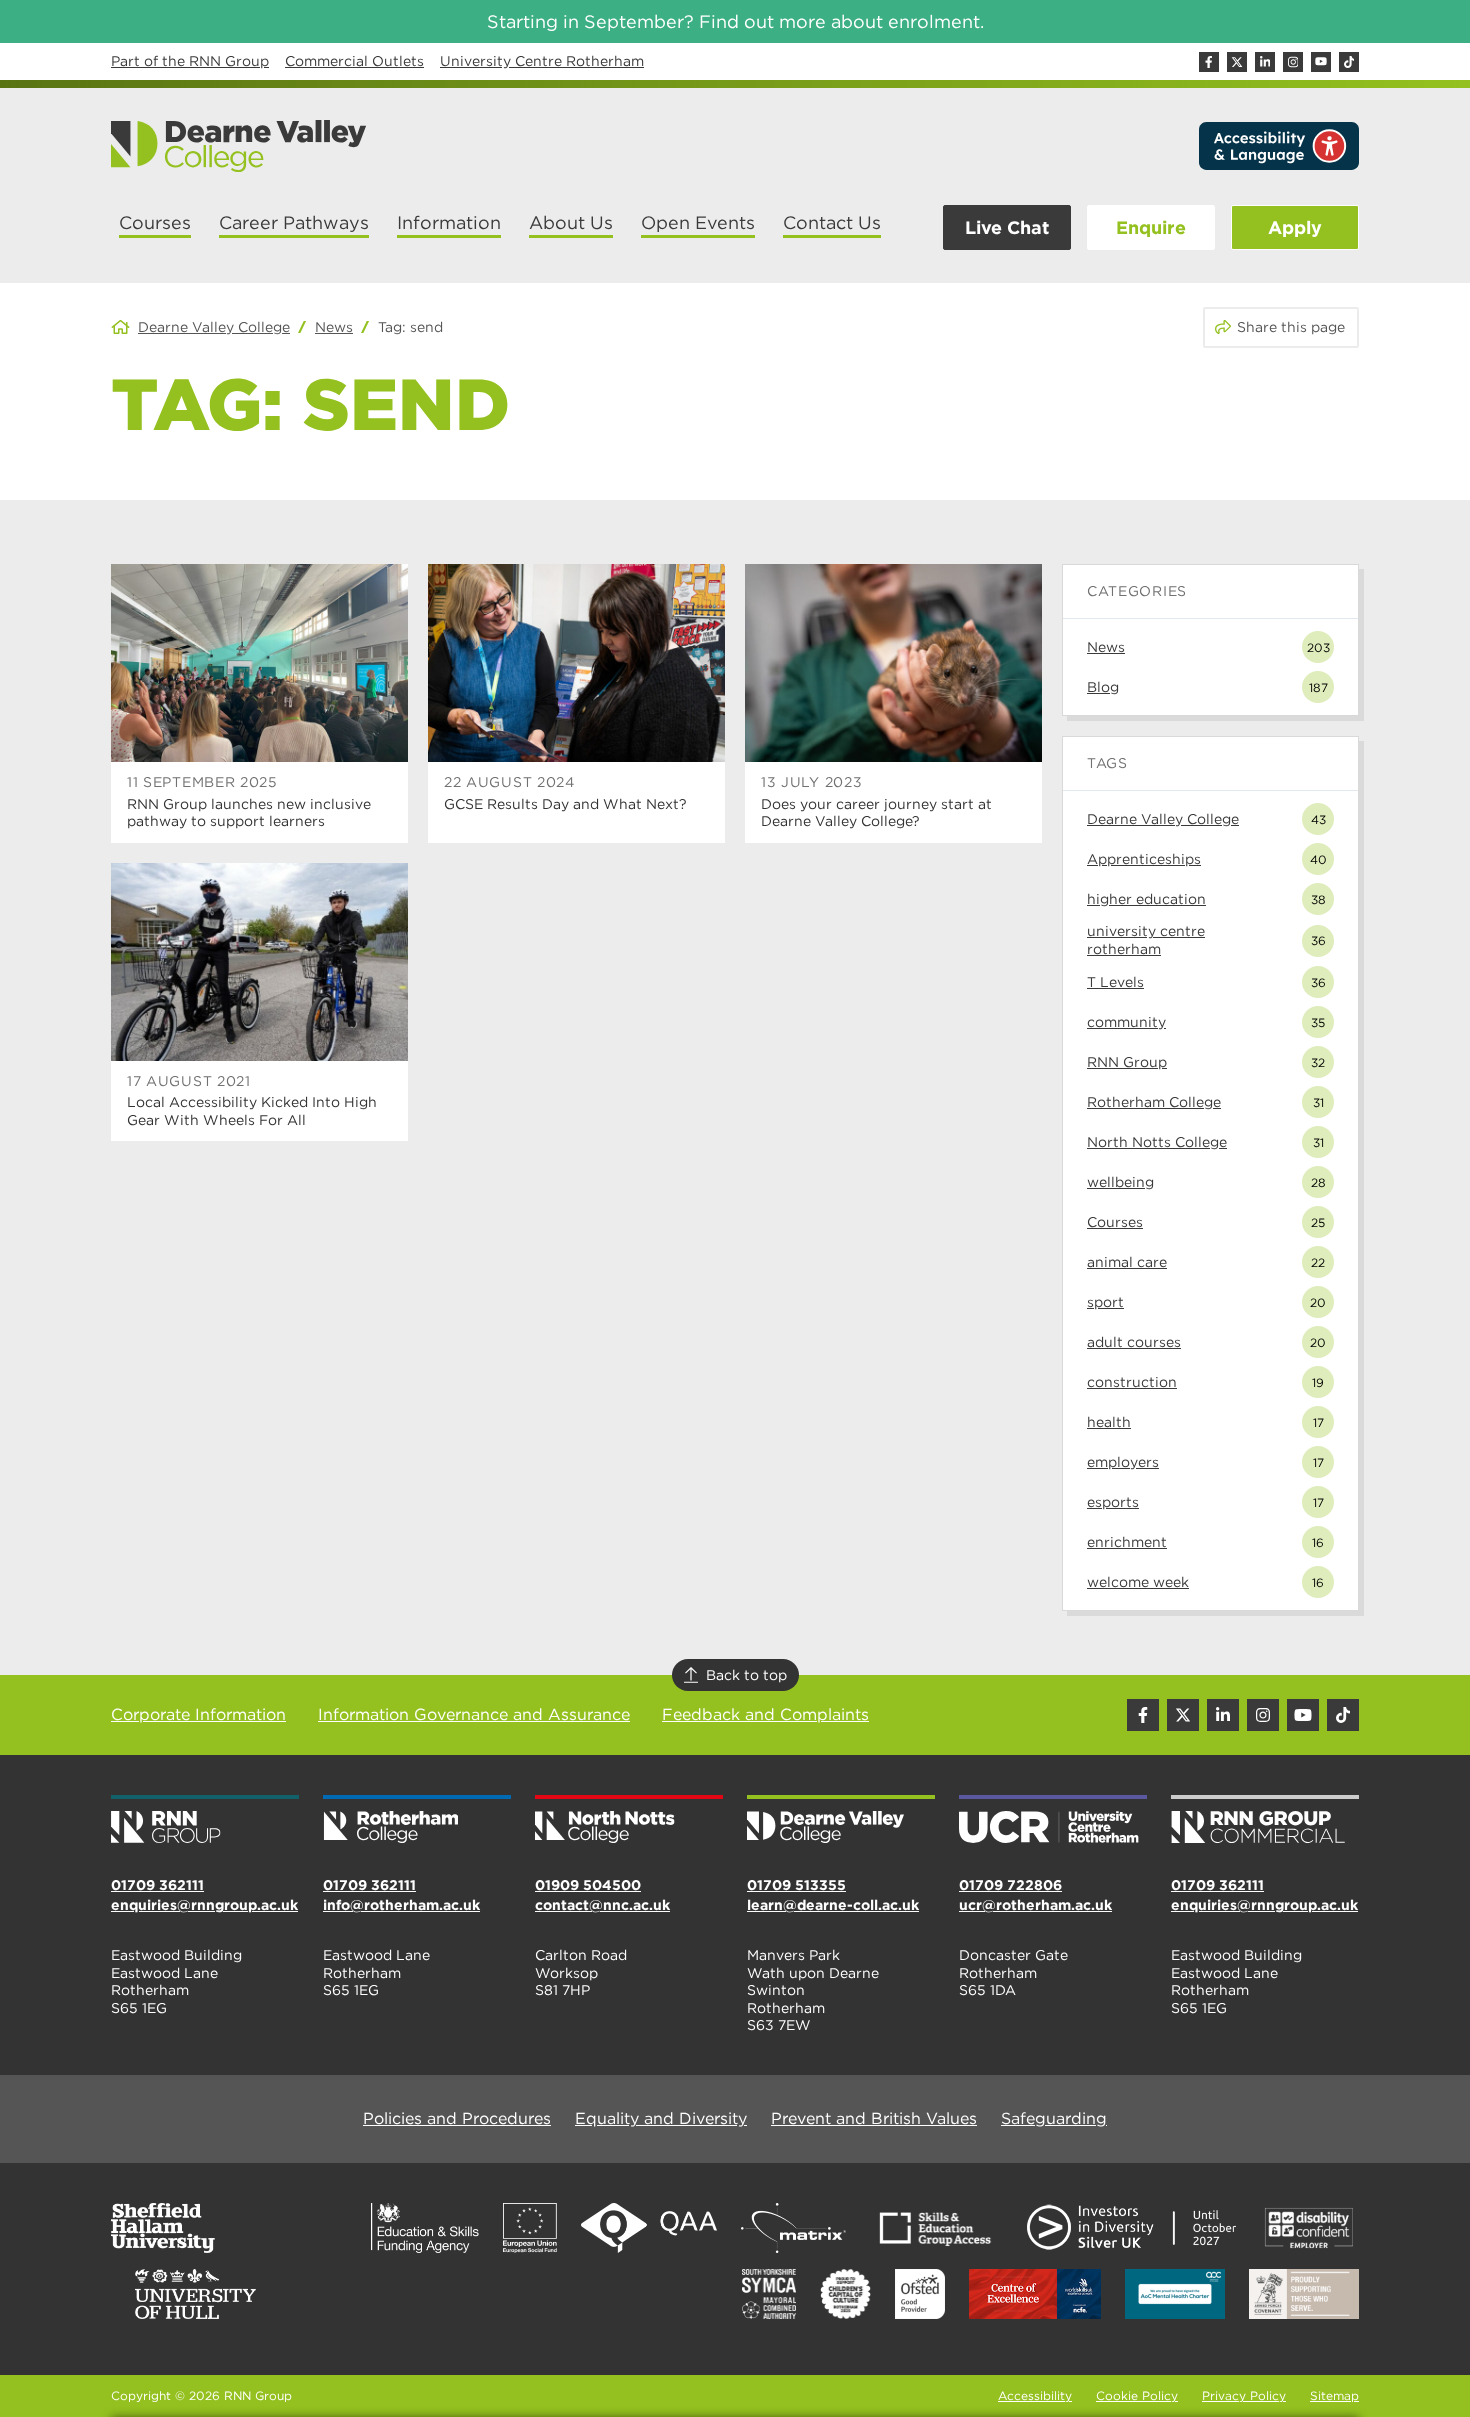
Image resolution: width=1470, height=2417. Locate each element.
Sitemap (1334, 2395)
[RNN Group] (205, 1821)
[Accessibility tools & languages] (1279, 146)
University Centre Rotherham (542, 61)
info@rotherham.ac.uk (401, 1905)
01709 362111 (157, 1885)
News (334, 327)
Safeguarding (1054, 2118)
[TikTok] (1349, 62)
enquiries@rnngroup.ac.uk (204, 1905)
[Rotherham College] (417, 1821)
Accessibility (1035, 2395)
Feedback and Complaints (765, 1714)
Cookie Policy (1137, 2395)
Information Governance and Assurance (474, 1714)
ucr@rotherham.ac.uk (1035, 1905)
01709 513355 (796, 1885)
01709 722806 (1010, 1885)
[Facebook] (1209, 62)
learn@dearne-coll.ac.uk (833, 1905)
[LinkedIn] (1265, 62)
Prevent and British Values (874, 2118)
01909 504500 (588, 1885)
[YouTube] (1321, 62)
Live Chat (1007, 227)
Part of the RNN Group (190, 61)
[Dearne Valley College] (239, 146)
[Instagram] (1293, 62)
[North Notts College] (629, 1821)
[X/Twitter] (1237, 62)
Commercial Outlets (354, 61)
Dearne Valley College (214, 327)
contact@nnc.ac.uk (602, 1905)
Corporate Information (198, 1714)
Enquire (1151, 227)
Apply (1295, 227)
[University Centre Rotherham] (1053, 1821)
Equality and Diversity (661, 2118)
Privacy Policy (1244, 2395)
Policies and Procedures (457, 2118)
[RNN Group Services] (1265, 1821)
